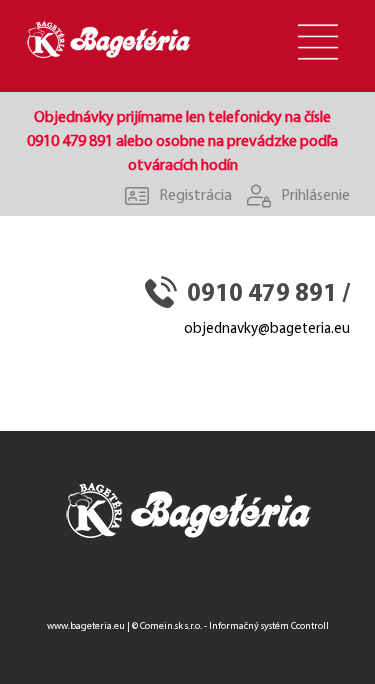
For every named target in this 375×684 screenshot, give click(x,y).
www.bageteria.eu (86, 626)
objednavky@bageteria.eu (267, 329)
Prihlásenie (315, 196)
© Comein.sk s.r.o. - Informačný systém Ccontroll (230, 626)
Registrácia (195, 196)
